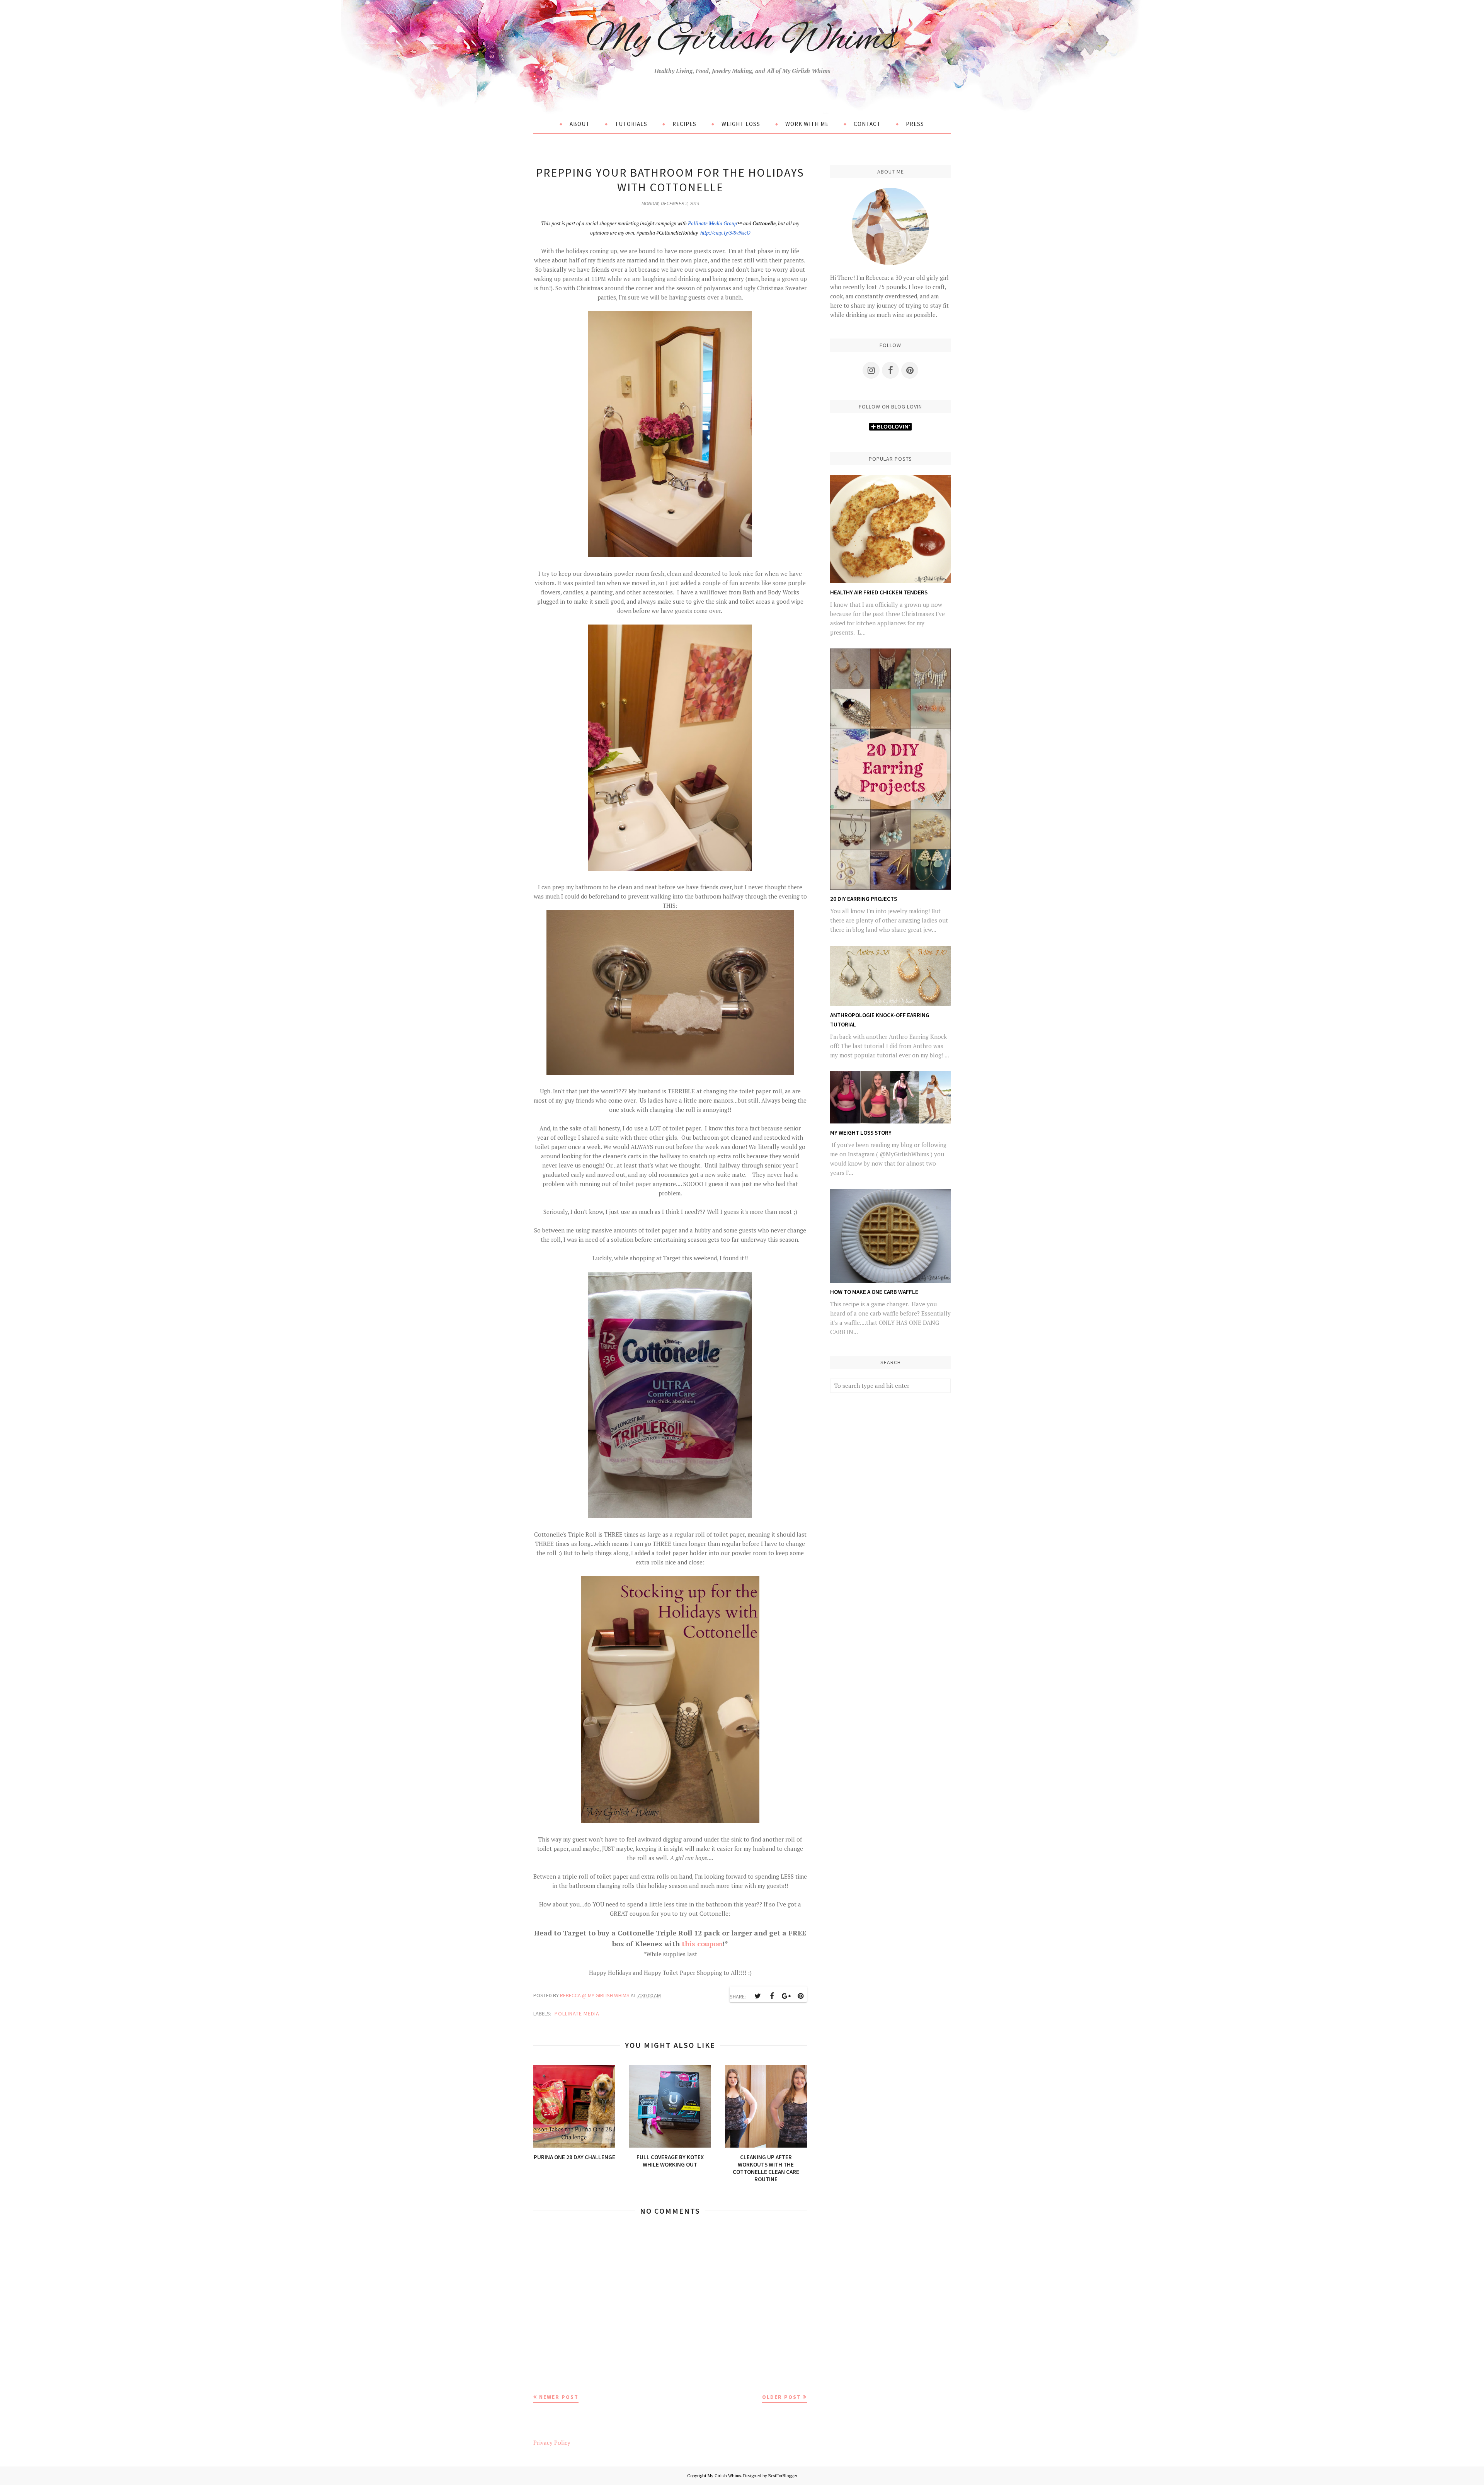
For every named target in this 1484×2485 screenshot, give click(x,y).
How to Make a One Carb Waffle (874, 1292)
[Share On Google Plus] (786, 1996)
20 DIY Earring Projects (864, 899)
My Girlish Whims (742, 40)
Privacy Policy (552, 2442)
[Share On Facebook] (772, 1996)
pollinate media (577, 2014)
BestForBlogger (783, 2476)
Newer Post (559, 2397)
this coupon (702, 1944)
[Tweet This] (757, 1996)
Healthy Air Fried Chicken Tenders (879, 592)
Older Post (782, 2397)
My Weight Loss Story (861, 1133)
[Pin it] (800, 1996)
